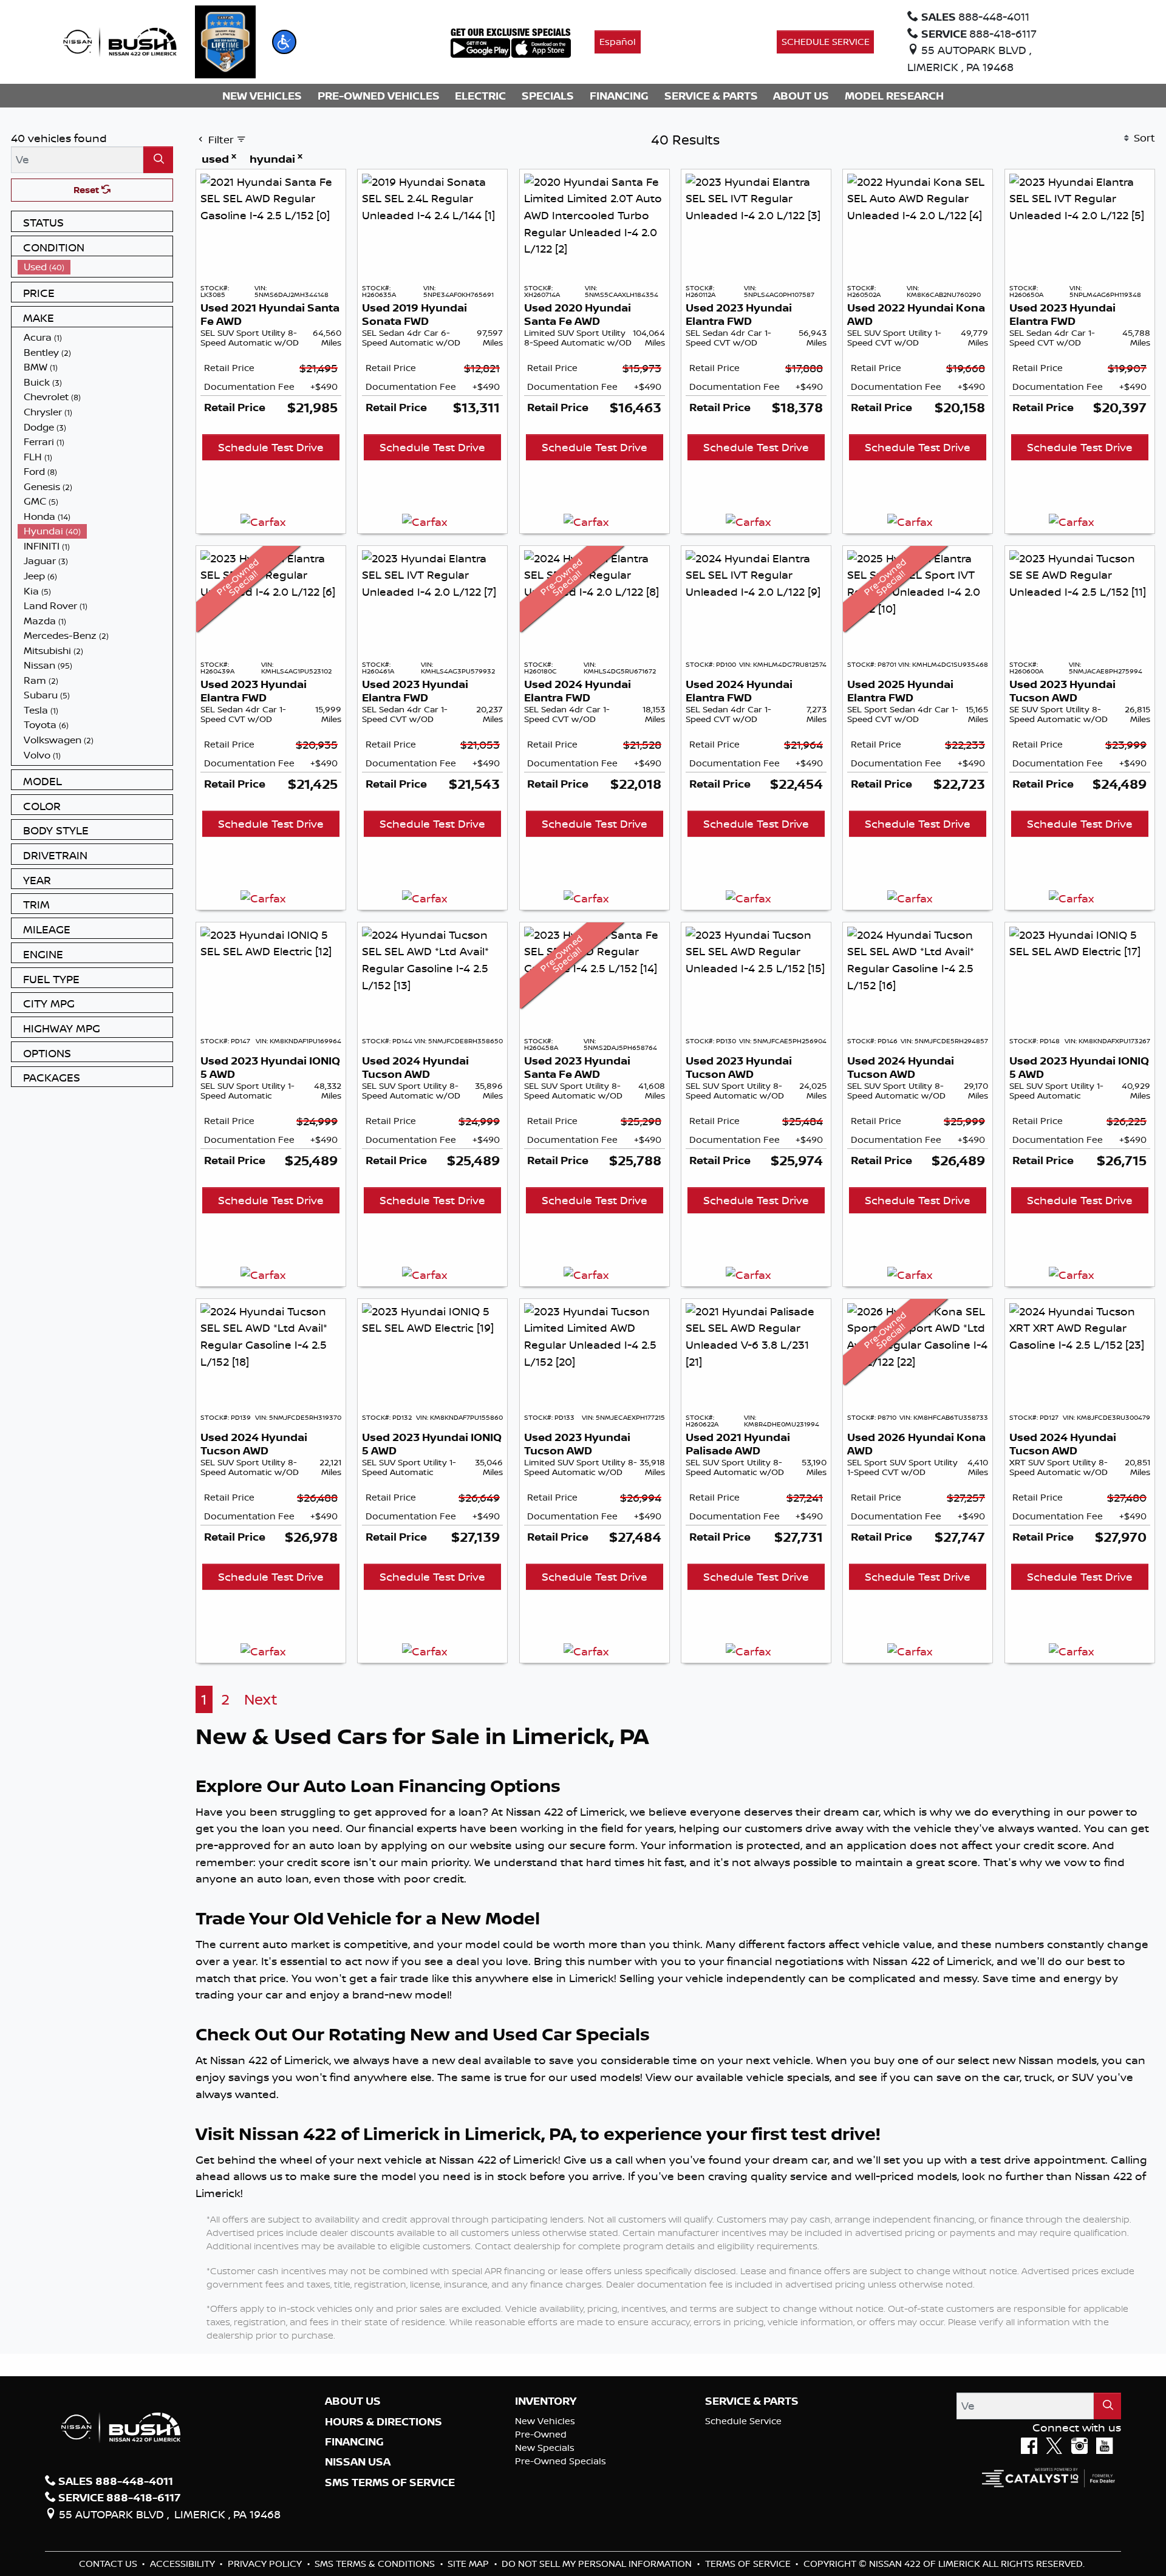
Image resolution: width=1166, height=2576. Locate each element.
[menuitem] (95, 267)
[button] (284, 42)
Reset (87, 190)
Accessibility (184, 2564)
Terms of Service (749, 2564)
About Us (353, 2401)
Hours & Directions (384, 2422)
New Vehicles (545, 2421)
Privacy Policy (266, 2564)
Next (261, 1699)
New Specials (545, 2448)
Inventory (546, 2401)
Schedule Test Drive (271, 447)
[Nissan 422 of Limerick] (120, 41)
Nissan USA (358, 2462)
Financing (354, 2442)
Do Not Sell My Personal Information (598, 2564)
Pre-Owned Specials (561, 2461)
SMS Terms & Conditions (376, 2564)
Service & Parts (752, 2401)
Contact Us (109, 2564)
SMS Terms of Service (390, 2482)
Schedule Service (743, 2421)
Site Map (469, 2564)
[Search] (158, 159)
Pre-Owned (541, 2434)
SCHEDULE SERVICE (826, 42)
